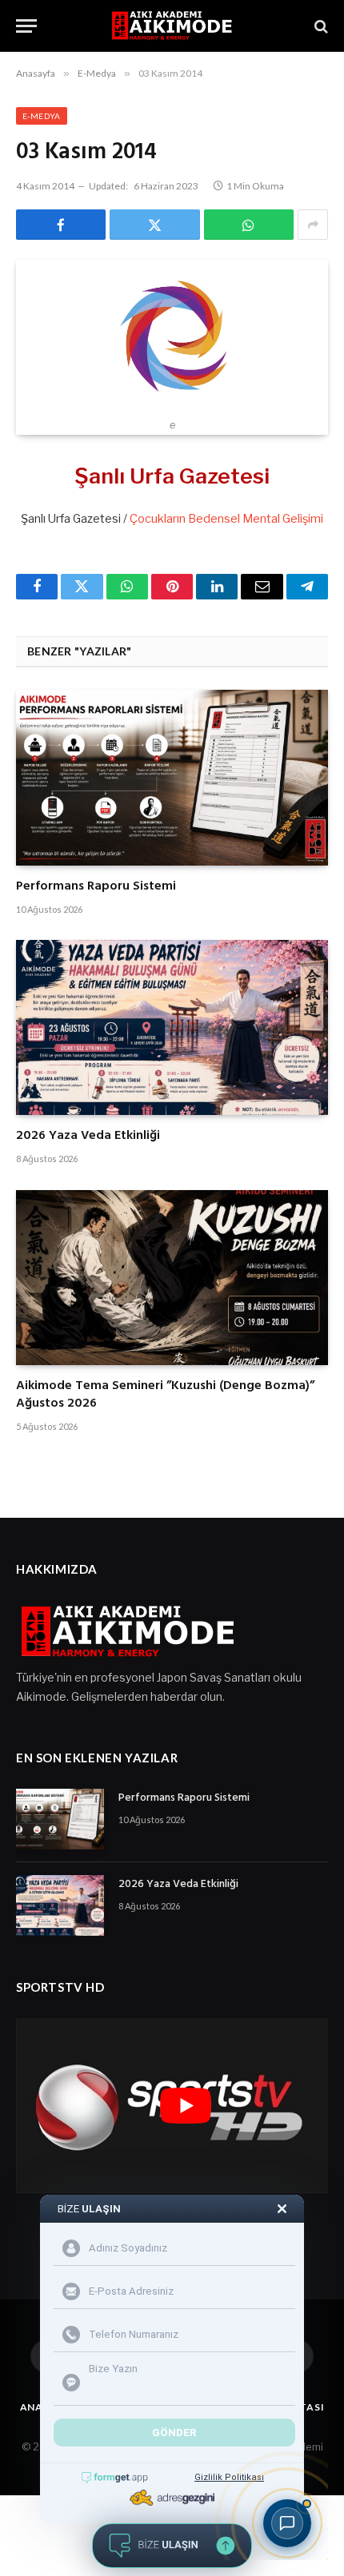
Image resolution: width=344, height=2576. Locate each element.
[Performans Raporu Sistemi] (172, 777)
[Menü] (26, 26)
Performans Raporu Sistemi (96, 886)
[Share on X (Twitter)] (154, 225)
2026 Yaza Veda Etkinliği (88, 1136)
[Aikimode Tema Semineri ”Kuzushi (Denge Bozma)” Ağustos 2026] (172, 1278)
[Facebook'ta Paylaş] (61, 225)
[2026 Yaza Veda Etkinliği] (172, 1027)
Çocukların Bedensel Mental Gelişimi (226, 519)
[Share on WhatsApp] (249, 225)
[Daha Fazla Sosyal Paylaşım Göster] (313, 225)
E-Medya (42, 116)
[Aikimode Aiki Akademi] (172, 26)
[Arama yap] (320, 26)
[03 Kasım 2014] (172, 334)
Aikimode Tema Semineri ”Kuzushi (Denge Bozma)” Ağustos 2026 (165, 1395)
